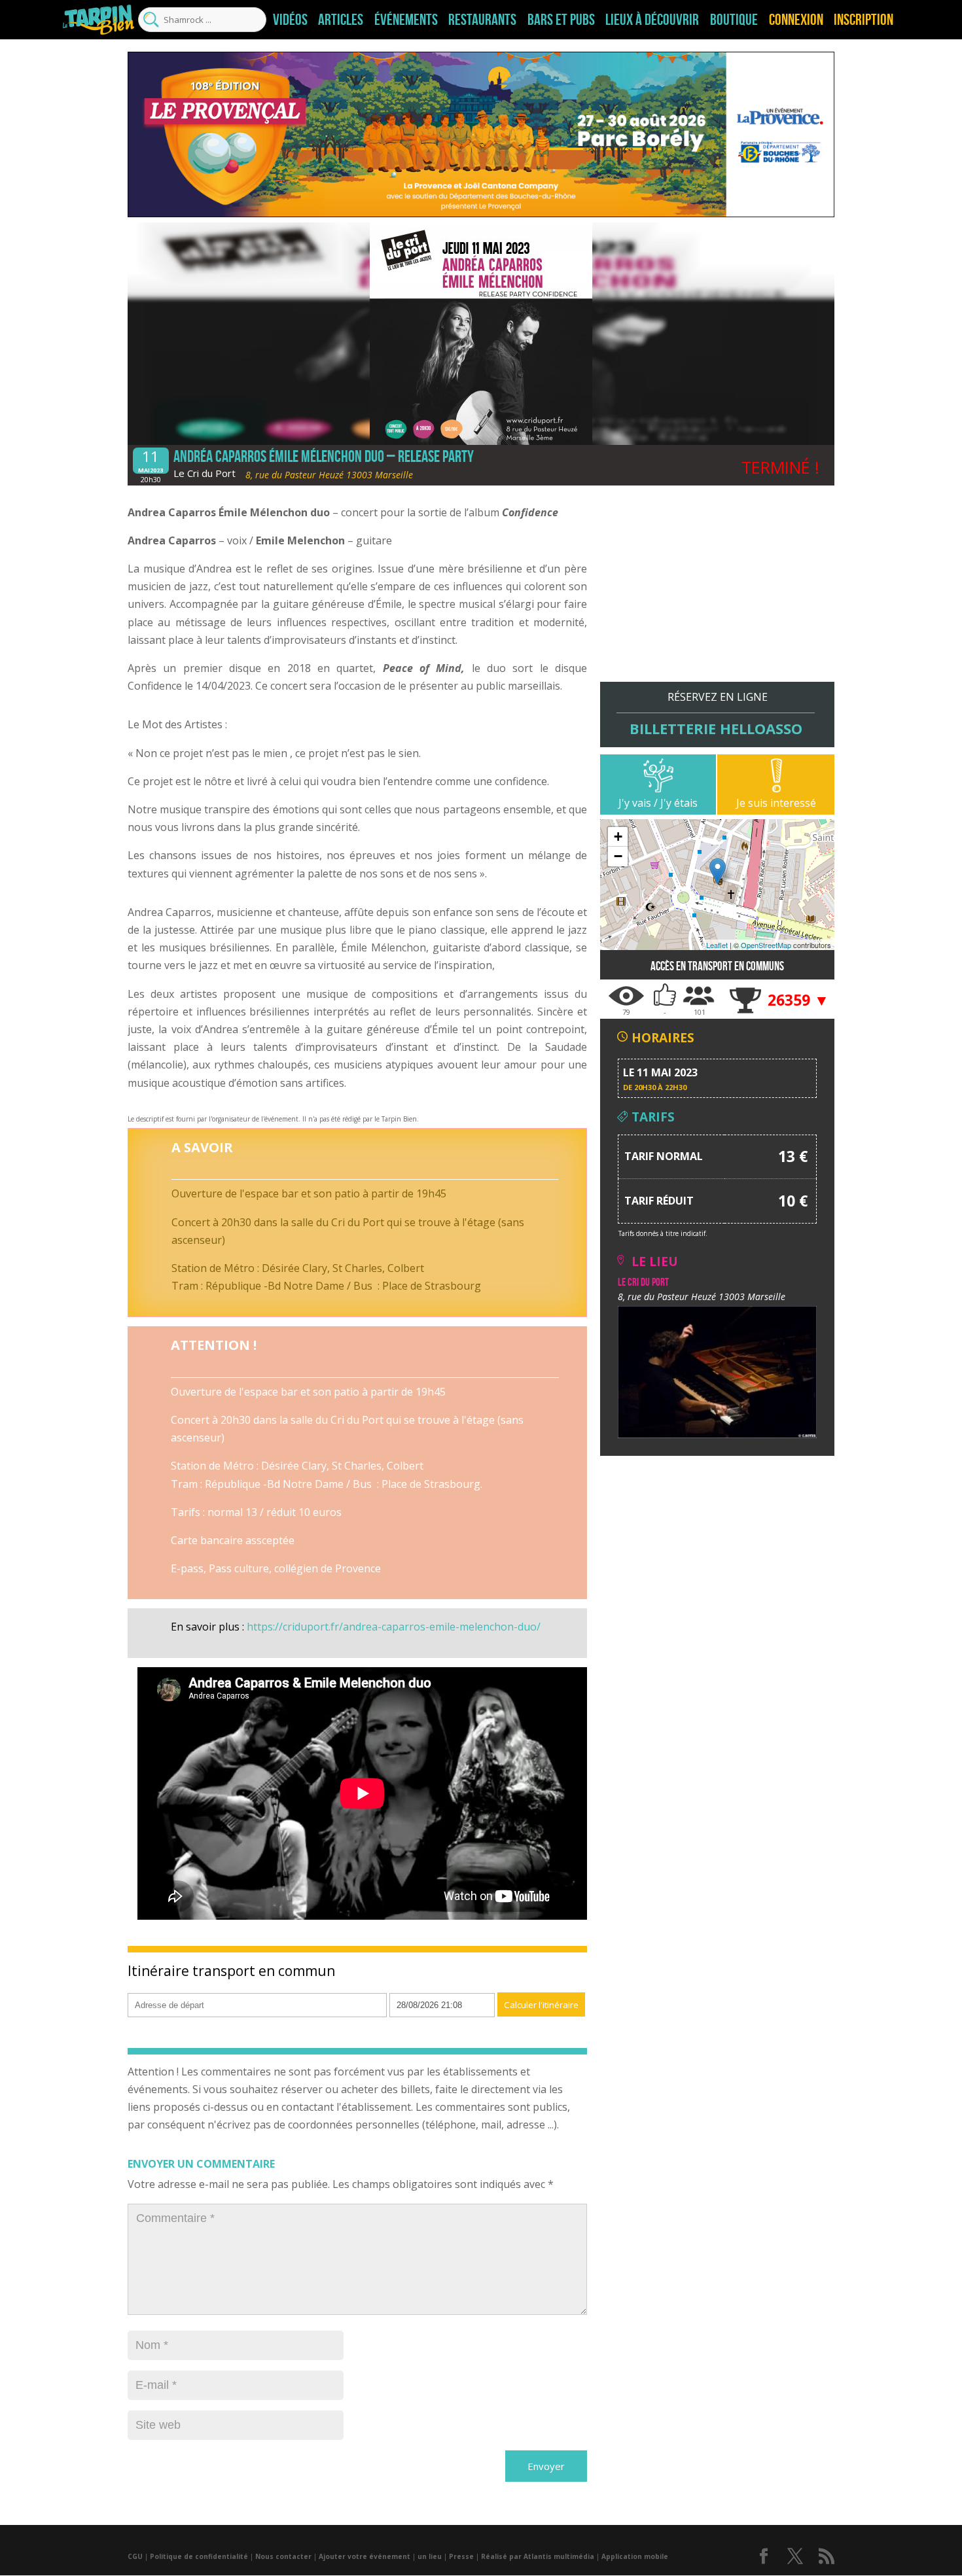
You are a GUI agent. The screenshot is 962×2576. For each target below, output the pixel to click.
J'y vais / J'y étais (658, 803)
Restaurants (482, 20)
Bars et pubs (561, 20)
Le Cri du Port (205, 473)
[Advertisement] (717, 590)
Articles (341, 20)
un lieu (430, 2556)
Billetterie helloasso (716, 728)
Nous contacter (283, 2556)
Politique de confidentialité (199, 2556)
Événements (406, 20)
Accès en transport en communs (717, 966)
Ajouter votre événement (365, 2556)
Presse (461, 2556)
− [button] (618, 856)
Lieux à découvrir (652, 20)
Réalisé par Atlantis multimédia (538, 2556)
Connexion (796, 20)
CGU (135, 2556)
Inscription (864, 20)
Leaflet (717, 945)
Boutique (734, 20)
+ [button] (618, 837)
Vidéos (290, 20)
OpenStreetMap (766, 945)
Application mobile (635, 2556)
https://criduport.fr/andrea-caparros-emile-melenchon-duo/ (394, 1627)
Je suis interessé (776, 803)
